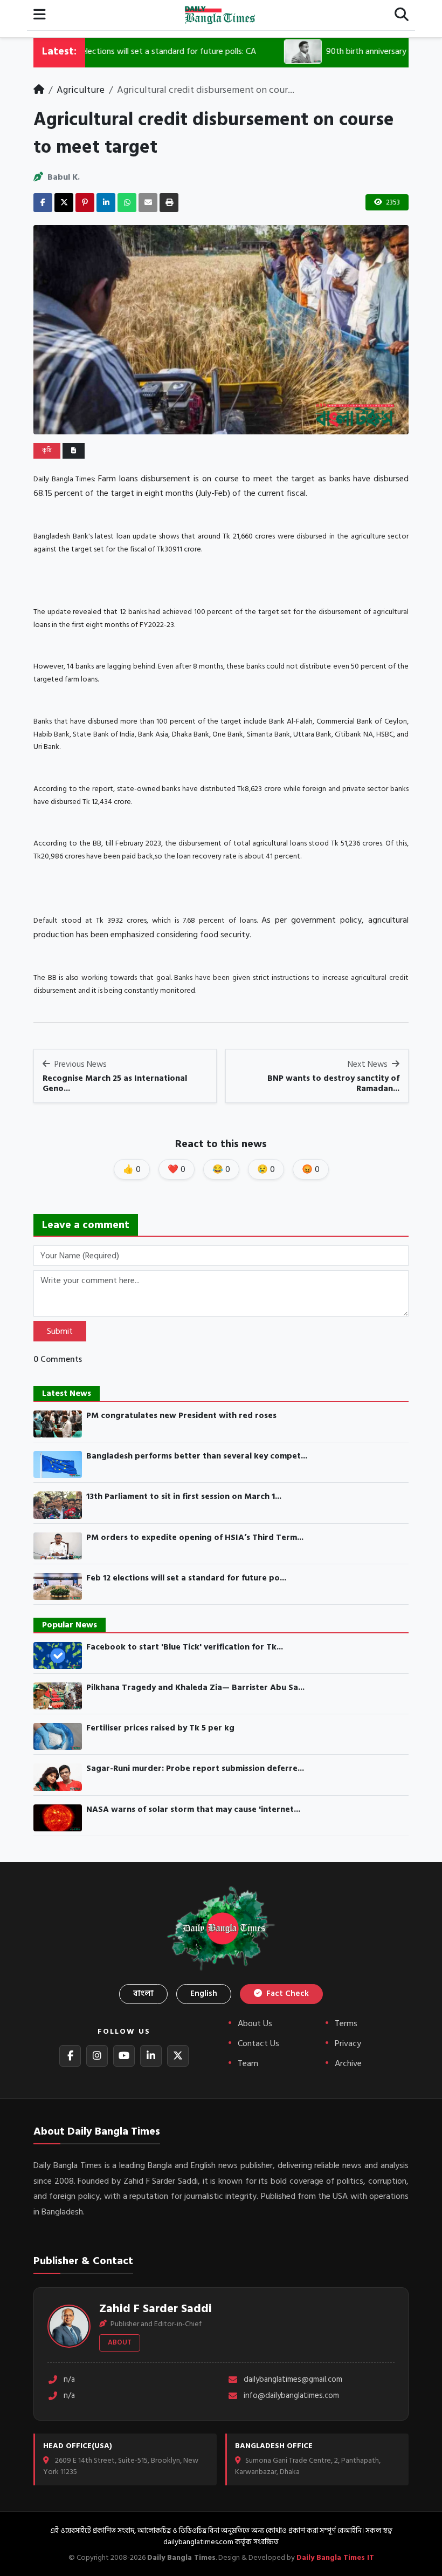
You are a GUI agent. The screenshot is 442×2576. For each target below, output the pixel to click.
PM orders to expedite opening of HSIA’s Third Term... (195, 1538)
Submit (60, 1331)
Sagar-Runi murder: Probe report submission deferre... (195, 1769)
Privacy (348, 2043)
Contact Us (258, 2043)
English (204, 1994)
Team (248, 2063)
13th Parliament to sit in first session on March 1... (184, 1497)
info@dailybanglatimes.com (291, 2396)
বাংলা (143, 1994)
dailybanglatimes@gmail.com (293, 2380)
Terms (346, 2023)
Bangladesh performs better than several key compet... (197, 1456)
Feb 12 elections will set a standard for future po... (186, 1578)
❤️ (177, 1169)
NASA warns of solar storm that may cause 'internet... (193, 1810)
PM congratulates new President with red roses (181, 1416)
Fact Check (286, 1994)
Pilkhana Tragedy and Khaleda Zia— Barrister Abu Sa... (195, 1688)
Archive (348, 2063)
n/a (69, 2380)
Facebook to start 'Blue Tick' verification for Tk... (185, 1647)
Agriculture (81, 90)
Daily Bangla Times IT (335, 2557)
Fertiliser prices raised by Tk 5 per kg (160, 1728)
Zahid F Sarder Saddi (156, 2308)
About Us (255, 2023)
